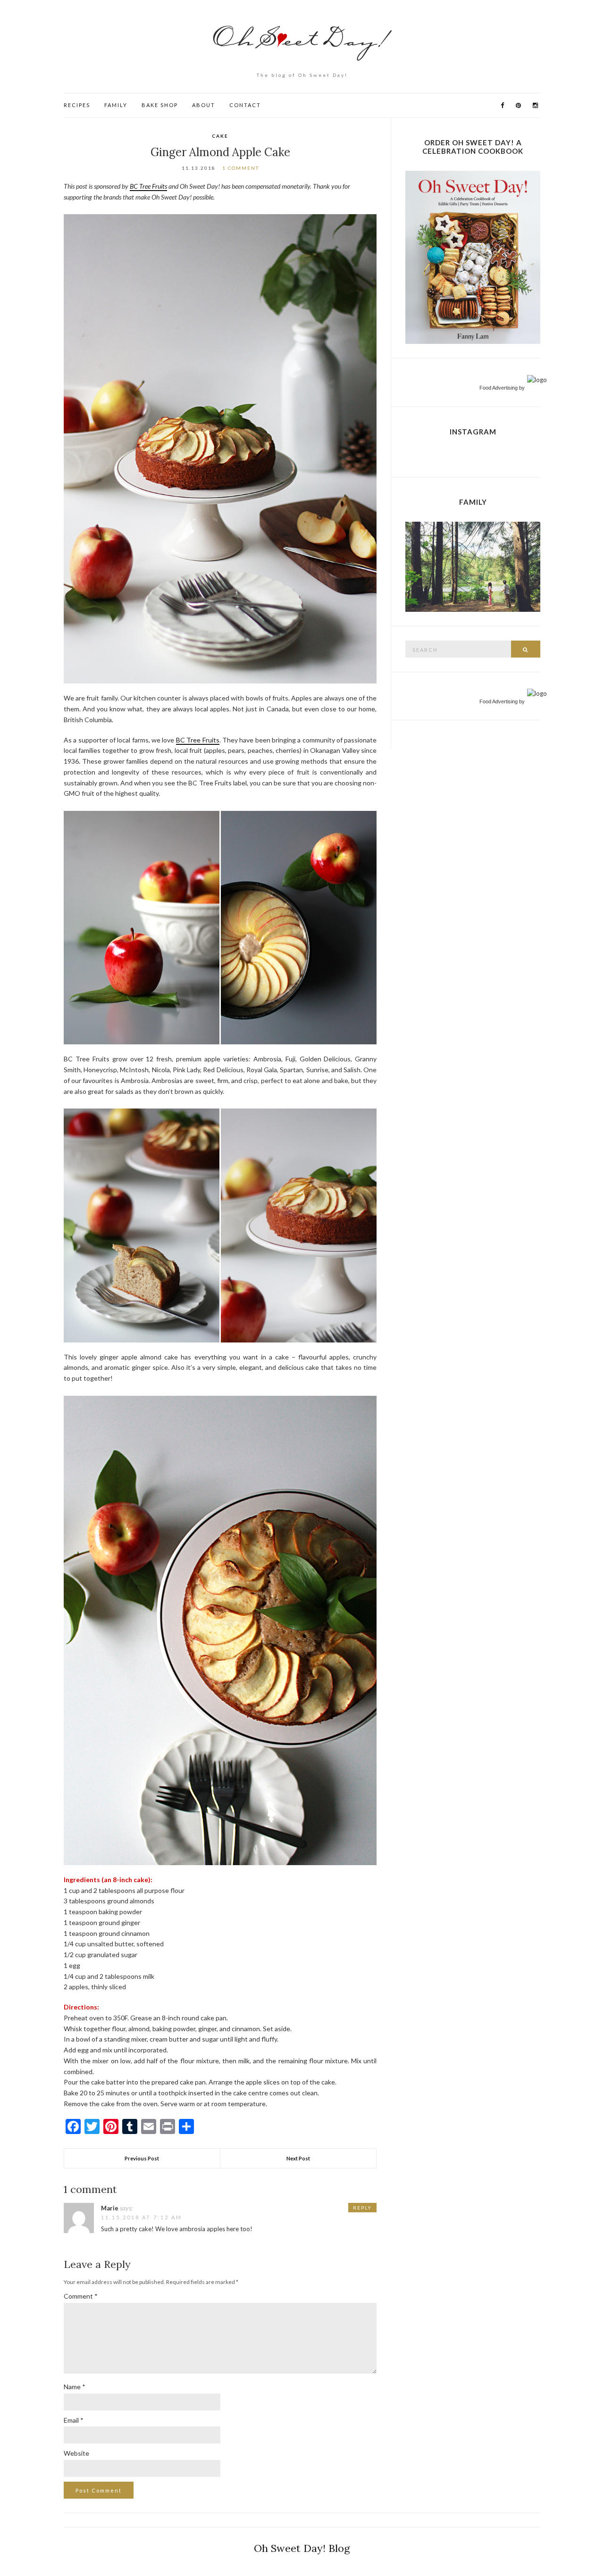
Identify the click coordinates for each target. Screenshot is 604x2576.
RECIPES (77, 105)
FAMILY (116, 105)
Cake (220, 136)
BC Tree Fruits (148, 186)
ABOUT (204, 105)
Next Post (298, 2158)
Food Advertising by (502, 388)
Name (75, 2387)
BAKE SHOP (160, 105)
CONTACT (245, 105)
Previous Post (142, 2158)
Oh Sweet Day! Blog (302, 2548)
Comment (81, 2296)
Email (74, 2420)
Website (76, 2453)
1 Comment (241, 168)
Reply (362, 2208)
